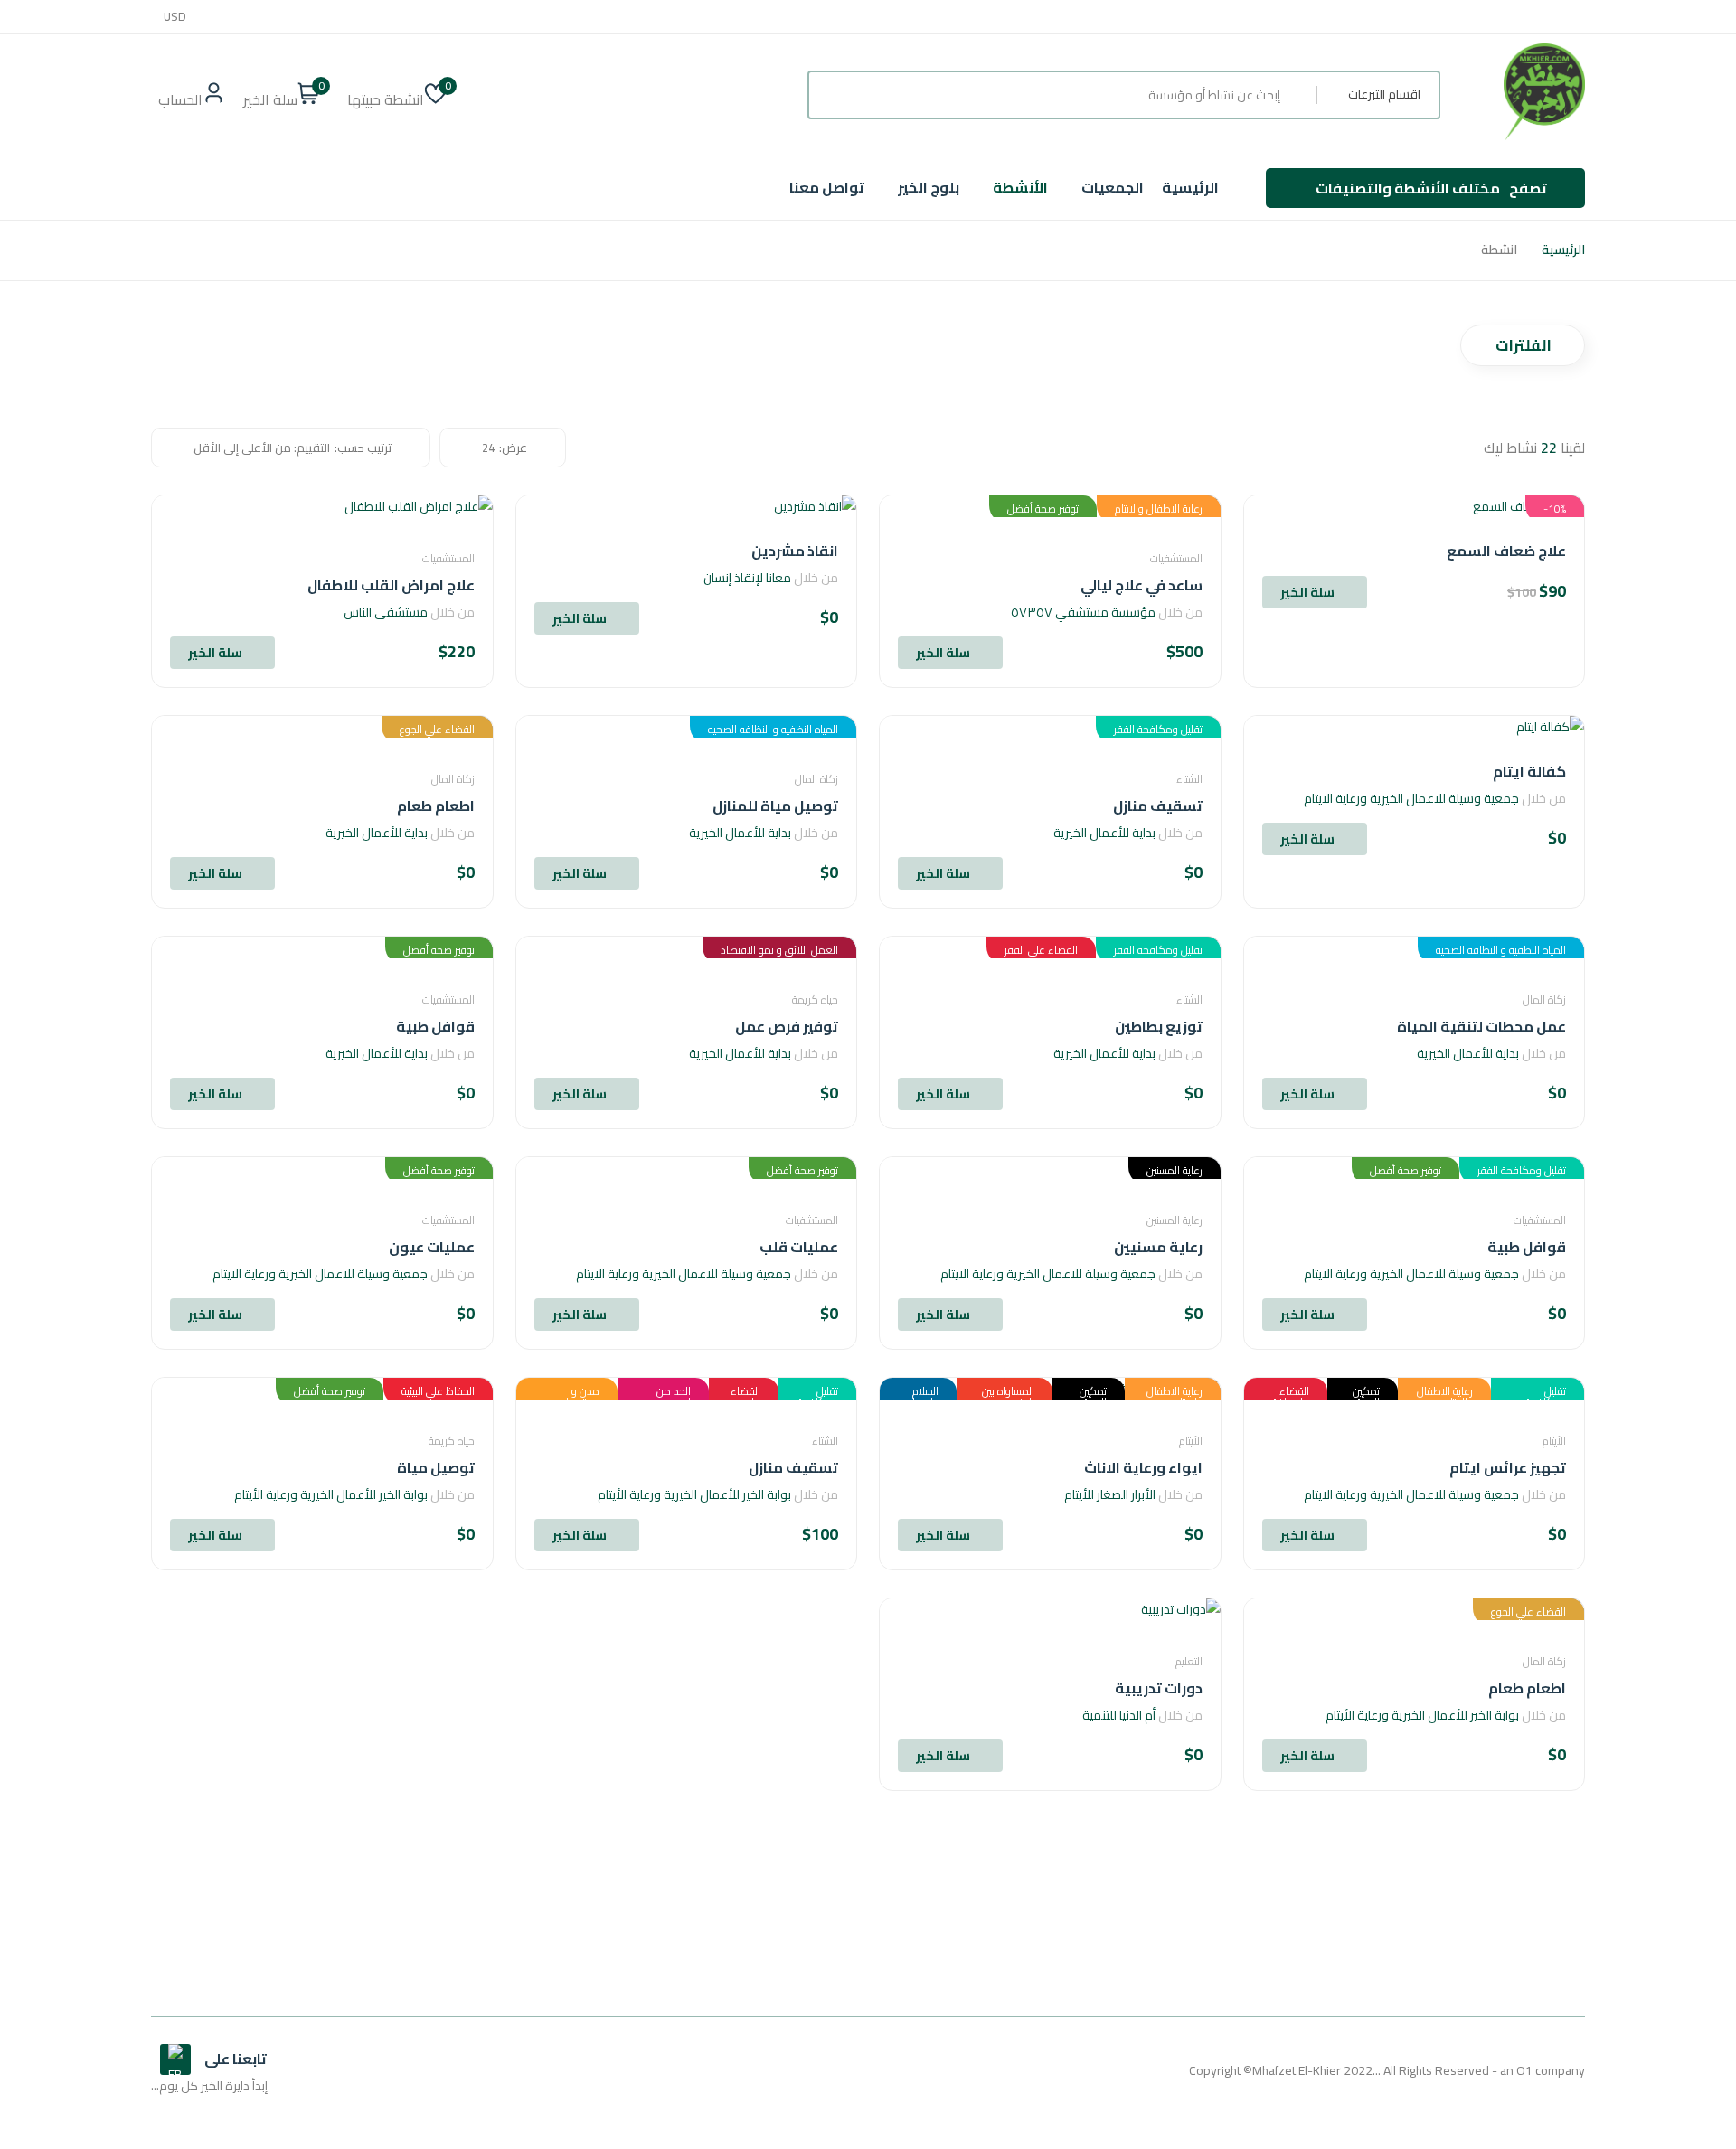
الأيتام (1554, 1441)
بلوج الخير (929, 187)
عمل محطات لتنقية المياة (1481, 1026)
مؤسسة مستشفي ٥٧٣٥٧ (1083, 612)
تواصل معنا (827, 187)
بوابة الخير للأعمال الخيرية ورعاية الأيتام (694, 1494)
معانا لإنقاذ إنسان (747, 578)
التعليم (1189, 1661)
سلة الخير (1307, 592)
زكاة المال (816, 779)
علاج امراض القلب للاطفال (391, 585)
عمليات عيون (432, 1247)
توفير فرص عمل (787, 1026)
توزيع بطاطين (1159, 1026)
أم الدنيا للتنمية (1119, 1715)
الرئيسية (1190, 187)
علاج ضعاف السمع (1506, 551)
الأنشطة (1020, 187)
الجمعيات (1113, 187)
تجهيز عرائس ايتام (1508, 1467)
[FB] (175, 2059)
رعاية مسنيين (1158, 1247)
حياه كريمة (815, 999)
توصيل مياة (436, 1467)
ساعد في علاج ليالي (1142, 585)
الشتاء (1189, 779)
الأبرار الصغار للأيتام (1110, 1494)
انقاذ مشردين (795, 551)
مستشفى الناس (386, 612)
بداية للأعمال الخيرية (1104, 833)
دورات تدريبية (1159, 1688)
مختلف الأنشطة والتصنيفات (1431, 188)
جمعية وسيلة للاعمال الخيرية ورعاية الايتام (1411, 798)
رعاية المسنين (1175, 1220)
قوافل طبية (435, 1026)
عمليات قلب (799, 1247)
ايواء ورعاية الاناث (1143, 1467)
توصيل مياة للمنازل (775, 806)
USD (175, 17)
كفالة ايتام (1529, 771)
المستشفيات (1176, 558)
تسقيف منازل (1158, 806)
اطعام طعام (436, 806)
